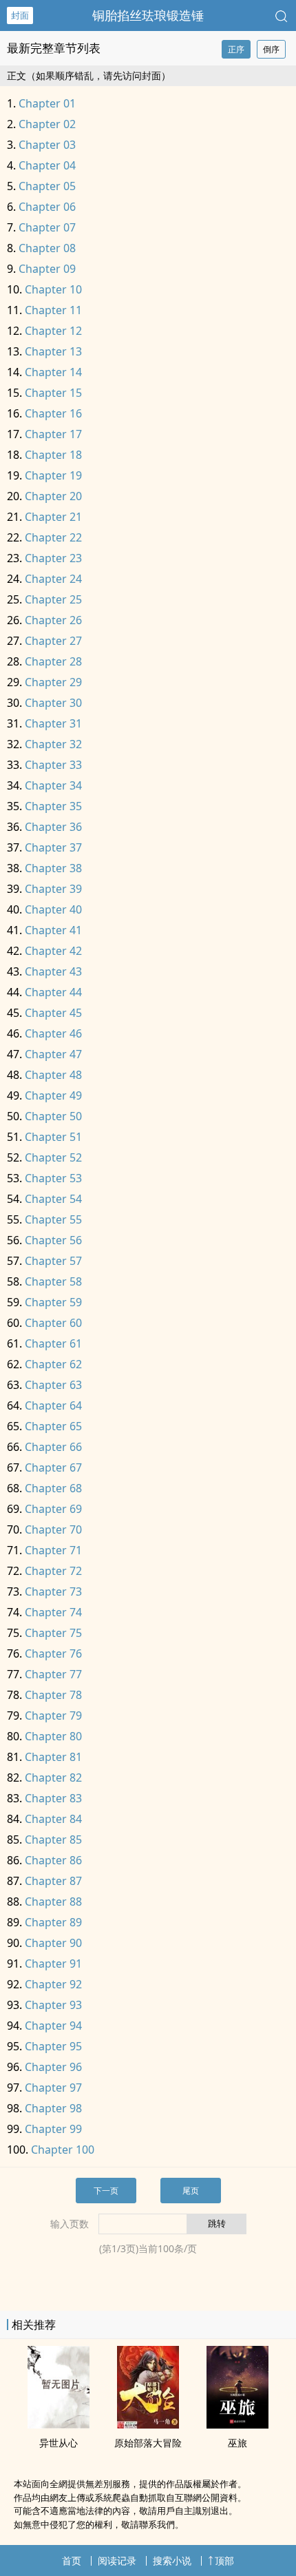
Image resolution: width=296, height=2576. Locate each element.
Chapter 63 (53, 1385)
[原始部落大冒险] (148, 2424)
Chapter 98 (53, 2108)
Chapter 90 (53, 1943)
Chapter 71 (53, 1550)
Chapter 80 (53, 1736)
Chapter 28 (53, 661)
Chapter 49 (53, 1095)
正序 (236, 49)
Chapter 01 (47, 103)
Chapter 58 (53, 1281)
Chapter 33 (53, 765)
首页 (72, 2560)
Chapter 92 (53, 1984)
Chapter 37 (53, 847)
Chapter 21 (53, 517)
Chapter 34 (53, 785)
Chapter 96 (53, 2067)
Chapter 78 (53, 1695)
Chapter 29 (53, 682)
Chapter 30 (53, 703)
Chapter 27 (53, 641)
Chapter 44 (53, 992)
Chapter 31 (53, 723)
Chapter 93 (53, 2005)
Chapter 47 (53, 1054)
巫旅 (237, 2443)
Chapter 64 (53, 1405)
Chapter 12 (53, 331)
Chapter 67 (53, 1467)
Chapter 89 (53, 1922)
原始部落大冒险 (148, 2443)
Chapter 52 (53, 1157)
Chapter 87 (53, 1881)
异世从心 (59, 2443)
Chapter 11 (53, 310)
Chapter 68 (53, 1488)
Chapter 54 (53, 1199)
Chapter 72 (53, 1571)
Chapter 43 (53, 971)
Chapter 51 (53, 1137)
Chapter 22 (53, 537)
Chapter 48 (53, 1075)
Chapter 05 (47, 186)
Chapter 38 (53, 868)
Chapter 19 (53, 475)
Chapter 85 (53, 1840)
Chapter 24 (53, 579)
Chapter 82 (53, 1778)
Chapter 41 (53, 930)
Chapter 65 (53, 1426)
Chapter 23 (53, 558)
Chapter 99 (53, 2129)
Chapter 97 (53, 2088)
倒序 (271, 49)
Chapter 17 (53, 434)
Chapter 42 (53, 951)
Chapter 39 (53, 889)
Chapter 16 (53, 413)
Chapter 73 (53, 1591)
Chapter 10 (53, 289)
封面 (20, 15)
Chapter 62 (53, 1364)
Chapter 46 (53, 1033)
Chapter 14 (53, 372)
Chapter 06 (47, 207)
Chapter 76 (53, 1653)
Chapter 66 (53, 1447)
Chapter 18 (53, 455)
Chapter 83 (53, 1798)
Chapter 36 (53, 827)
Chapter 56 (53, 1240)
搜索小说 (172, 2560)
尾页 (191, 2191)
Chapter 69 (53, 1509)
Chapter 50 (53, 1116)
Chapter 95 (53, 2046)
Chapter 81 (53, 1757)
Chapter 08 (47, 248)
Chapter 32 (53, 744)
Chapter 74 (53, 1612)
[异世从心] (59, 2424)
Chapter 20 (53, 496)
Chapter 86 (53, 1860)
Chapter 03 (47, 145)
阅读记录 (117, 2560)
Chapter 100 (63, 2150)
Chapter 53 (53, 1178)
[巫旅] (237, 2424)
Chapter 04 (47, 165)
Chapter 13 (53, 351)
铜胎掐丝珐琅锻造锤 (148, 15)
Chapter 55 (53, 1219)
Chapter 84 (53, 1819)
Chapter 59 (53, 1302)
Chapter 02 (47, 124)
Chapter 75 (53, 1633)
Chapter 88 (53, 1902)
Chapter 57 (53, 1261)
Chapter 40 (53, 909)
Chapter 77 (53, 1674)
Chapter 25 (53, 599)
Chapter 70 (53, 1529)
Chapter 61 (53, 1343)
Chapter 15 (53, 393)
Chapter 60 (53, 1323)
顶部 (224, 2560)
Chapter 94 (53, 2026)
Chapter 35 (53, 806)
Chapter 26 (53, 620)
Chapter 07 (47, 227)
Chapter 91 (53, 1964)
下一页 (106, 2191)
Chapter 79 (53, 1715)
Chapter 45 (53, 1013)
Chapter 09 (47, 269)
